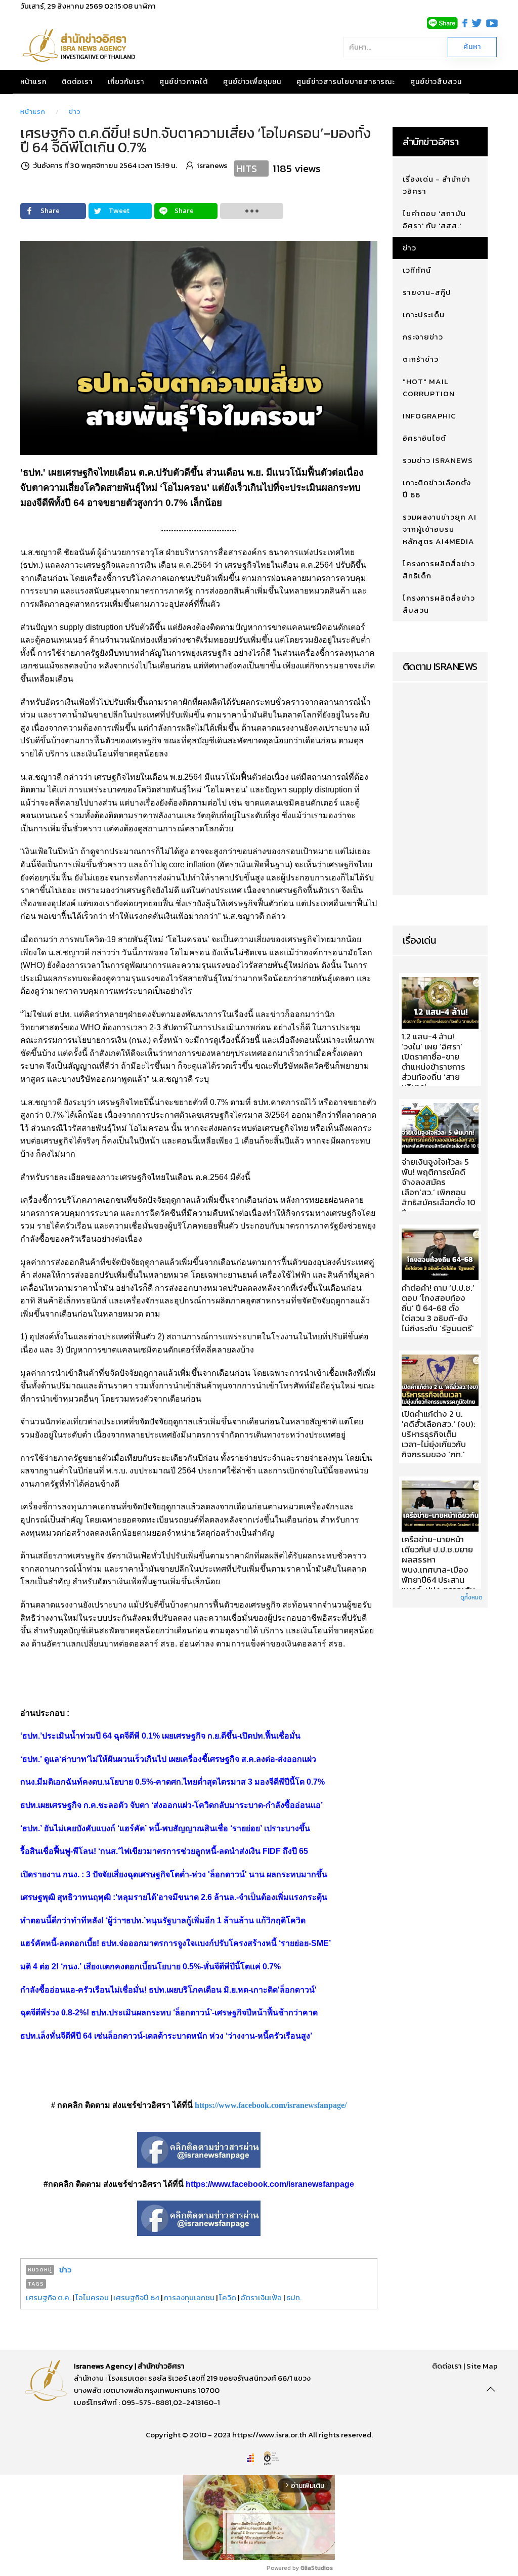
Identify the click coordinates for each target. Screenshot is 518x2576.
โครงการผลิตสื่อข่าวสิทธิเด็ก (439, 569)
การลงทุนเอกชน (189, 2297)
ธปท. (294, 2297)
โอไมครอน (92, 2297)
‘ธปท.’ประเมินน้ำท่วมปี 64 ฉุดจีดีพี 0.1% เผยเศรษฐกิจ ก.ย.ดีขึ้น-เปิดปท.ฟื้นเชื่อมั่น (160, 1736)
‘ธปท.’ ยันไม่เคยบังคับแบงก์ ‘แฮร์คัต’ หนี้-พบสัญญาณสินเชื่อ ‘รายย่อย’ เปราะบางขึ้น (165, 1828)
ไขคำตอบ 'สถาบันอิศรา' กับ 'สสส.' (434, 219)
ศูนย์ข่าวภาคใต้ (184, 82)
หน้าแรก (33, 82)
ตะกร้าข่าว (421, 359)
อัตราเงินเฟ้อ (261, 2297)
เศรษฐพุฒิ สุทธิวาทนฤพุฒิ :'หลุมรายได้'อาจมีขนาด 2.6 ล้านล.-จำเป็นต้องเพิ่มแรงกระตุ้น (174, 1897)
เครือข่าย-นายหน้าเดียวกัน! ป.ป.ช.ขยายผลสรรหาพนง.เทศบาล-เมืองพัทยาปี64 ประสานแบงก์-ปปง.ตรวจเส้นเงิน (438, 1570)
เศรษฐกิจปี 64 (136, 2297)
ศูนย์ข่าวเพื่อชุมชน (252, 82)
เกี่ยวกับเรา (126, 82)
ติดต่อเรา (77, 82)
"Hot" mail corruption (429, 387)
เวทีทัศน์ (417, 270)
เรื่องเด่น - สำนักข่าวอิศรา (437, 185)
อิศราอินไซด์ (424, 438)
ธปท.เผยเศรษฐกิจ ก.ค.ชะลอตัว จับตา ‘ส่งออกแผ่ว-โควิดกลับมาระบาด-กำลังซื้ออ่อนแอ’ (171, 1805)
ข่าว (75, 112)
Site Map (482, 2366)
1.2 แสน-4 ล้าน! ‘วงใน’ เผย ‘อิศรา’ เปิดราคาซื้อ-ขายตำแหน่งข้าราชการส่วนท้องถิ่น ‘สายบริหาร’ (434, 1062)
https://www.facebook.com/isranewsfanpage (270, 2184)
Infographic (429, 416)
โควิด (228, 2297)
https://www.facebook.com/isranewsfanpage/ (271, 2105)
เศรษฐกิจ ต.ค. (48, 2297)
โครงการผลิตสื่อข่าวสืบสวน (439, 604)
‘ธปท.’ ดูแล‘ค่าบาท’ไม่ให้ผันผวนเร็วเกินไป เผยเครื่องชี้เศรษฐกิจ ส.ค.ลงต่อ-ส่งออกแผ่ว (168, 1759)
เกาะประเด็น (424, 314)
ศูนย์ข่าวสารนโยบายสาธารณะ (346, 82)
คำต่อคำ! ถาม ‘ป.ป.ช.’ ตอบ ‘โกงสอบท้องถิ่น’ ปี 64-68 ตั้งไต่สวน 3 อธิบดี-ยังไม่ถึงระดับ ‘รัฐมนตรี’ (438, 1308)
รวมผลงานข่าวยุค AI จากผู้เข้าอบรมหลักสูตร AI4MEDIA (440, 529)
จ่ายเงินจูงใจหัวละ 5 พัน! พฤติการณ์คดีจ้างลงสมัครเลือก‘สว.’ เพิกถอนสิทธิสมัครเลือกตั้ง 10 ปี (439, 1188)
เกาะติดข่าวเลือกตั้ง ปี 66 (437, 489)
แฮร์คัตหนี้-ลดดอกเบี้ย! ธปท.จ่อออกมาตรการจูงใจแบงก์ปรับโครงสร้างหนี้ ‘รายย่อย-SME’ (176, 1943)
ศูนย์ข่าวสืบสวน (436, 82)
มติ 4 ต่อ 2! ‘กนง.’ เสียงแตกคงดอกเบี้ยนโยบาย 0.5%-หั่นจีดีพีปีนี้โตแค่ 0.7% (150, 1967)
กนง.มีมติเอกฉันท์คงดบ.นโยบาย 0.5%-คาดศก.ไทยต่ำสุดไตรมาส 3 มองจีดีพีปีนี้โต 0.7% (172, 1782)
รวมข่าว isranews (438, 460)
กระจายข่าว (423, 337)
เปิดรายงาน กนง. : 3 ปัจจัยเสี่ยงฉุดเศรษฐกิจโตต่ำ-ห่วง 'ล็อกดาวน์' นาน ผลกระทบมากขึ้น (174, 1874)
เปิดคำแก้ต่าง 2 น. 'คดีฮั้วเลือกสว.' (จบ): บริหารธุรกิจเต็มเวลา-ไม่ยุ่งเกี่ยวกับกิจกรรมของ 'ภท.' (439, 1434)
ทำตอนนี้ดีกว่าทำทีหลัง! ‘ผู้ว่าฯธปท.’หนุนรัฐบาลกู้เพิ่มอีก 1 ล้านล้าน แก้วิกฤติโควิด (163, 1920)
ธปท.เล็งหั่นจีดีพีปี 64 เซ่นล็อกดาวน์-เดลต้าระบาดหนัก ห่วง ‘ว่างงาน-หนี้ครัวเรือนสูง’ (166, 2036)
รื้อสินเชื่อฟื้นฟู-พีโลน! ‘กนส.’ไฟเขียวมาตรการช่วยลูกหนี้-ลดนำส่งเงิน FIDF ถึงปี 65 (164, 1851)
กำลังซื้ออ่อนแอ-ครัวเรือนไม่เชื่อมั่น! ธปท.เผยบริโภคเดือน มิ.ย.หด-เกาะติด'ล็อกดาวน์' (168, 1990)
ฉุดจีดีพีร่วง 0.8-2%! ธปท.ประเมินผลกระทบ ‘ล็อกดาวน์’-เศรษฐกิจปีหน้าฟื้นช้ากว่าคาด (169, 2013)
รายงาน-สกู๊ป (427, 292)
